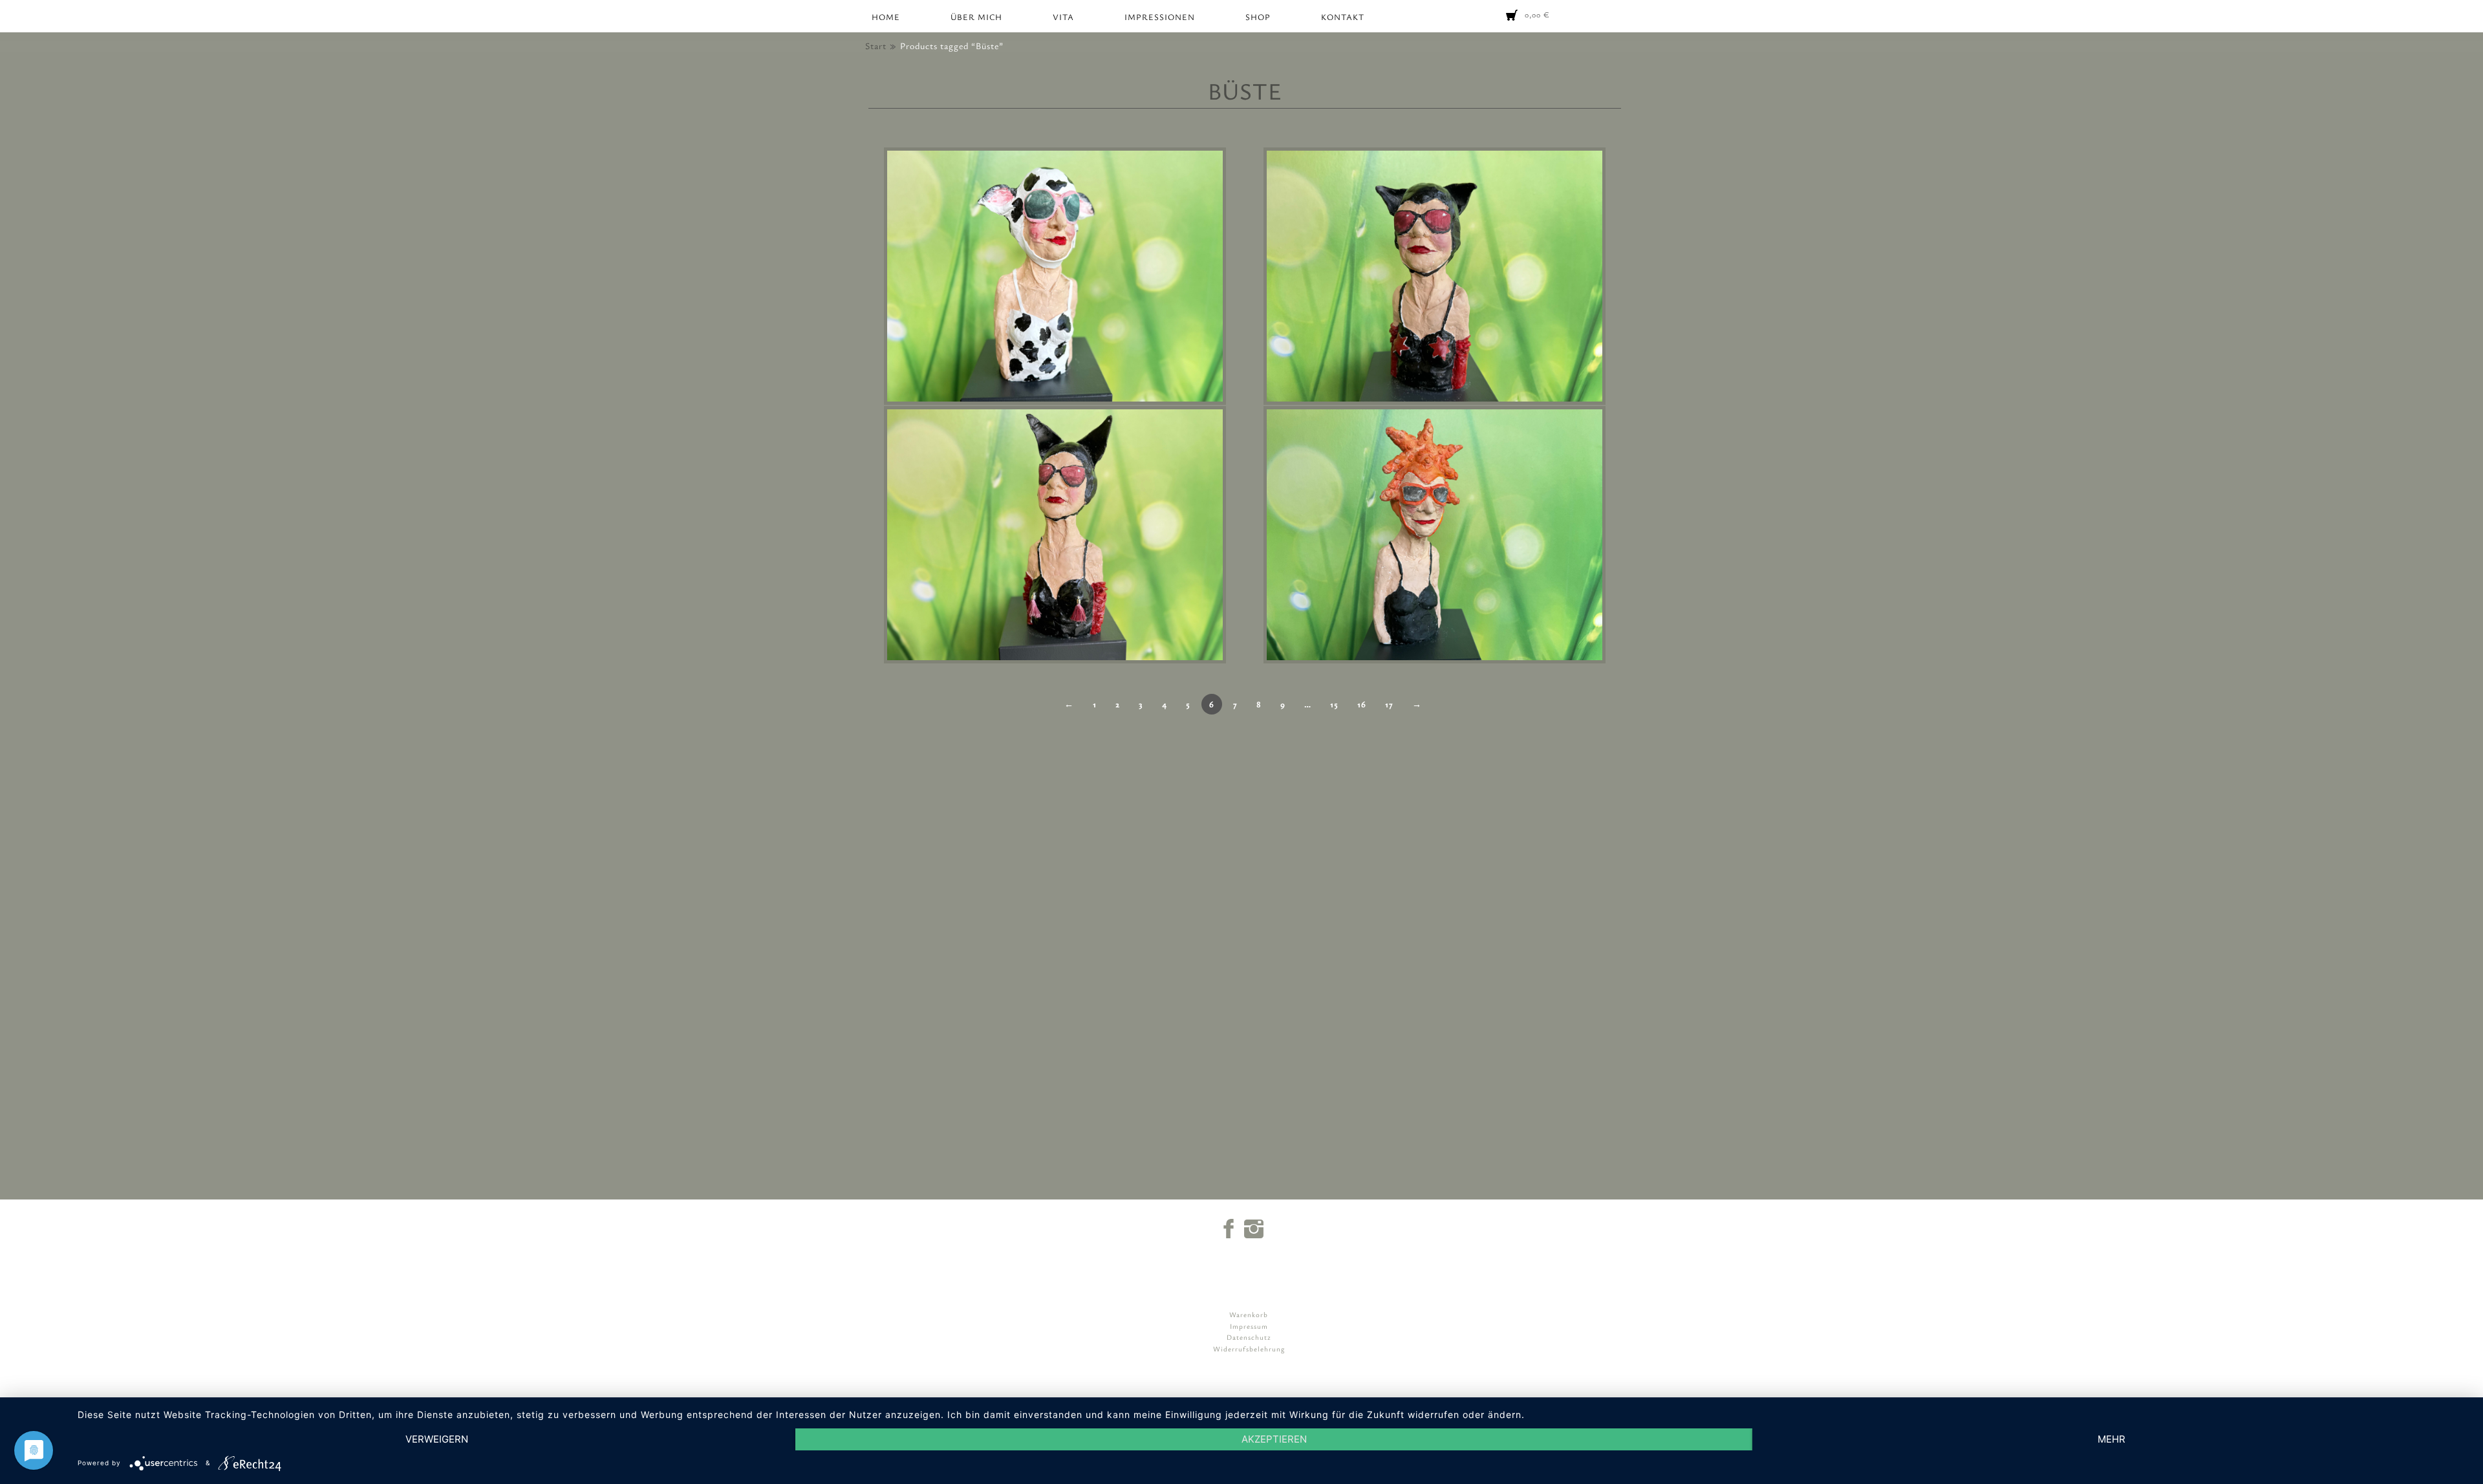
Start (876, 46)
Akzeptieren (1274, 1439)
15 (1334, 704)
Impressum (1249, 1326)
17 (1389, 704)
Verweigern (437, 1439)
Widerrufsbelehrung (1249, 1349)
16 (1362, 704)
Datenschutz (1249, 1337)
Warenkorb (1249, 1314)
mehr (2112, 1439)
